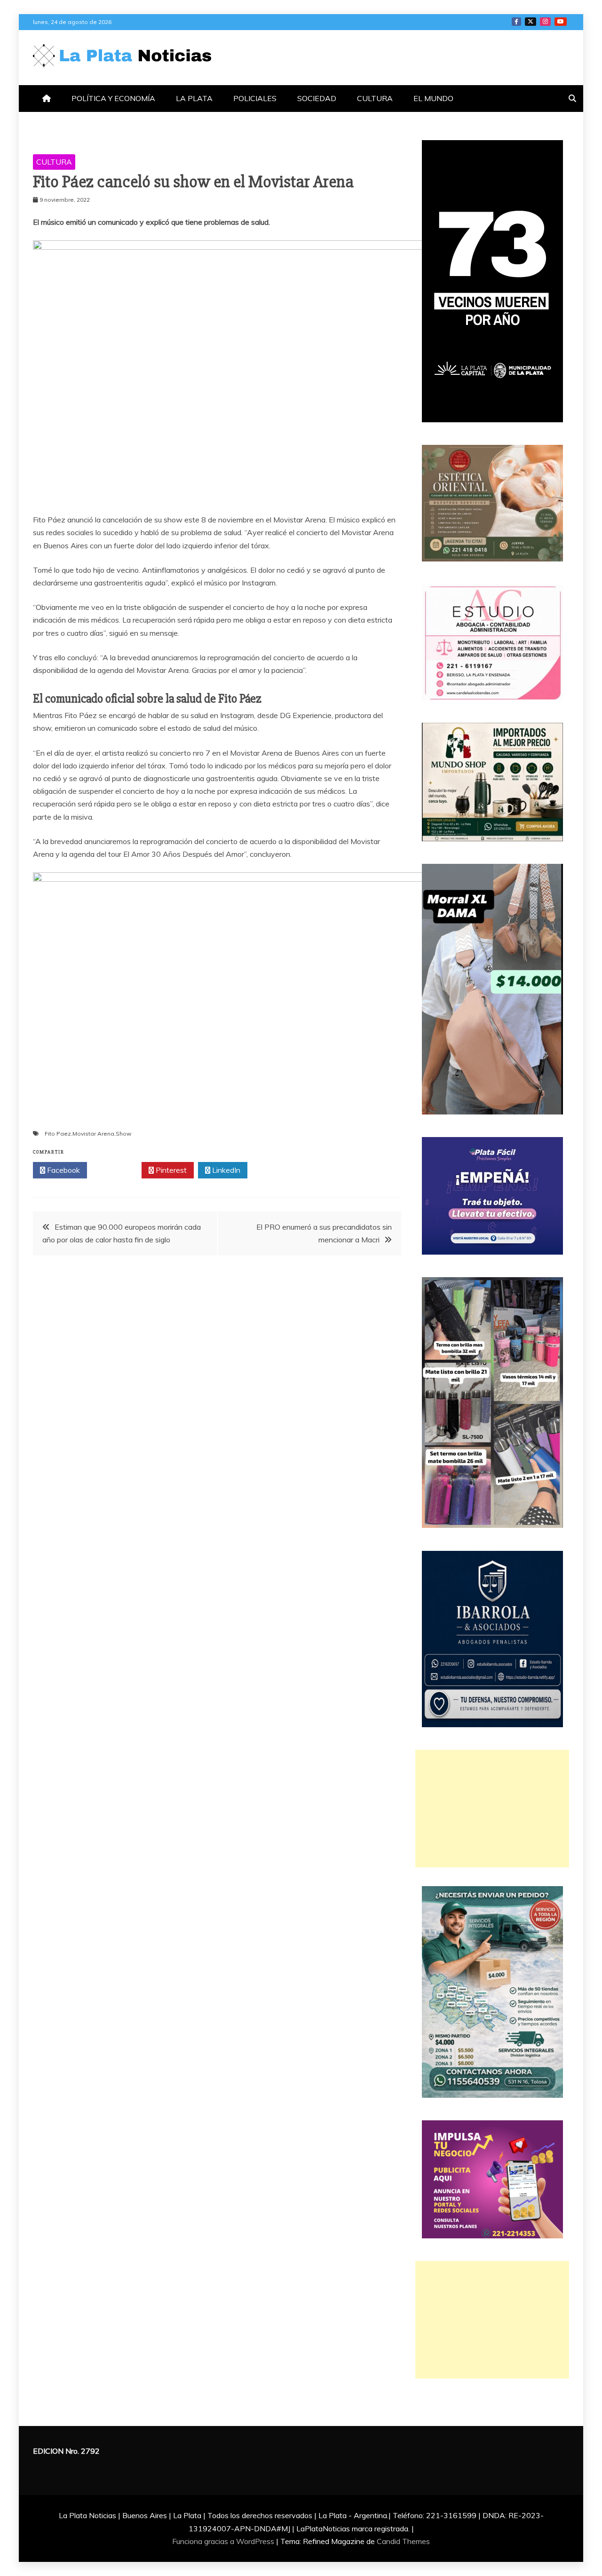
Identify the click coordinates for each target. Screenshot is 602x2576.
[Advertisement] (492, 1809)
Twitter (117, 1170)
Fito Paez (58, 1134)
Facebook (63, 1170)
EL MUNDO (433, 98)
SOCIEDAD (317, 98)
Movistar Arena (93, 1134)
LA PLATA (194, 98)
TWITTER (531, 22)
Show (123, 1134)
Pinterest (170, 1170)
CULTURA (375, 98)
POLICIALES (255, 98)
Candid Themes (403, 2541)
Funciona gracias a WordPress (224, 2541)
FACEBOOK (516, 22)
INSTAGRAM (545, 22)
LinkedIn (225, 1170)
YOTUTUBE (561, 22)
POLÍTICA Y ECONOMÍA (113, 98)
